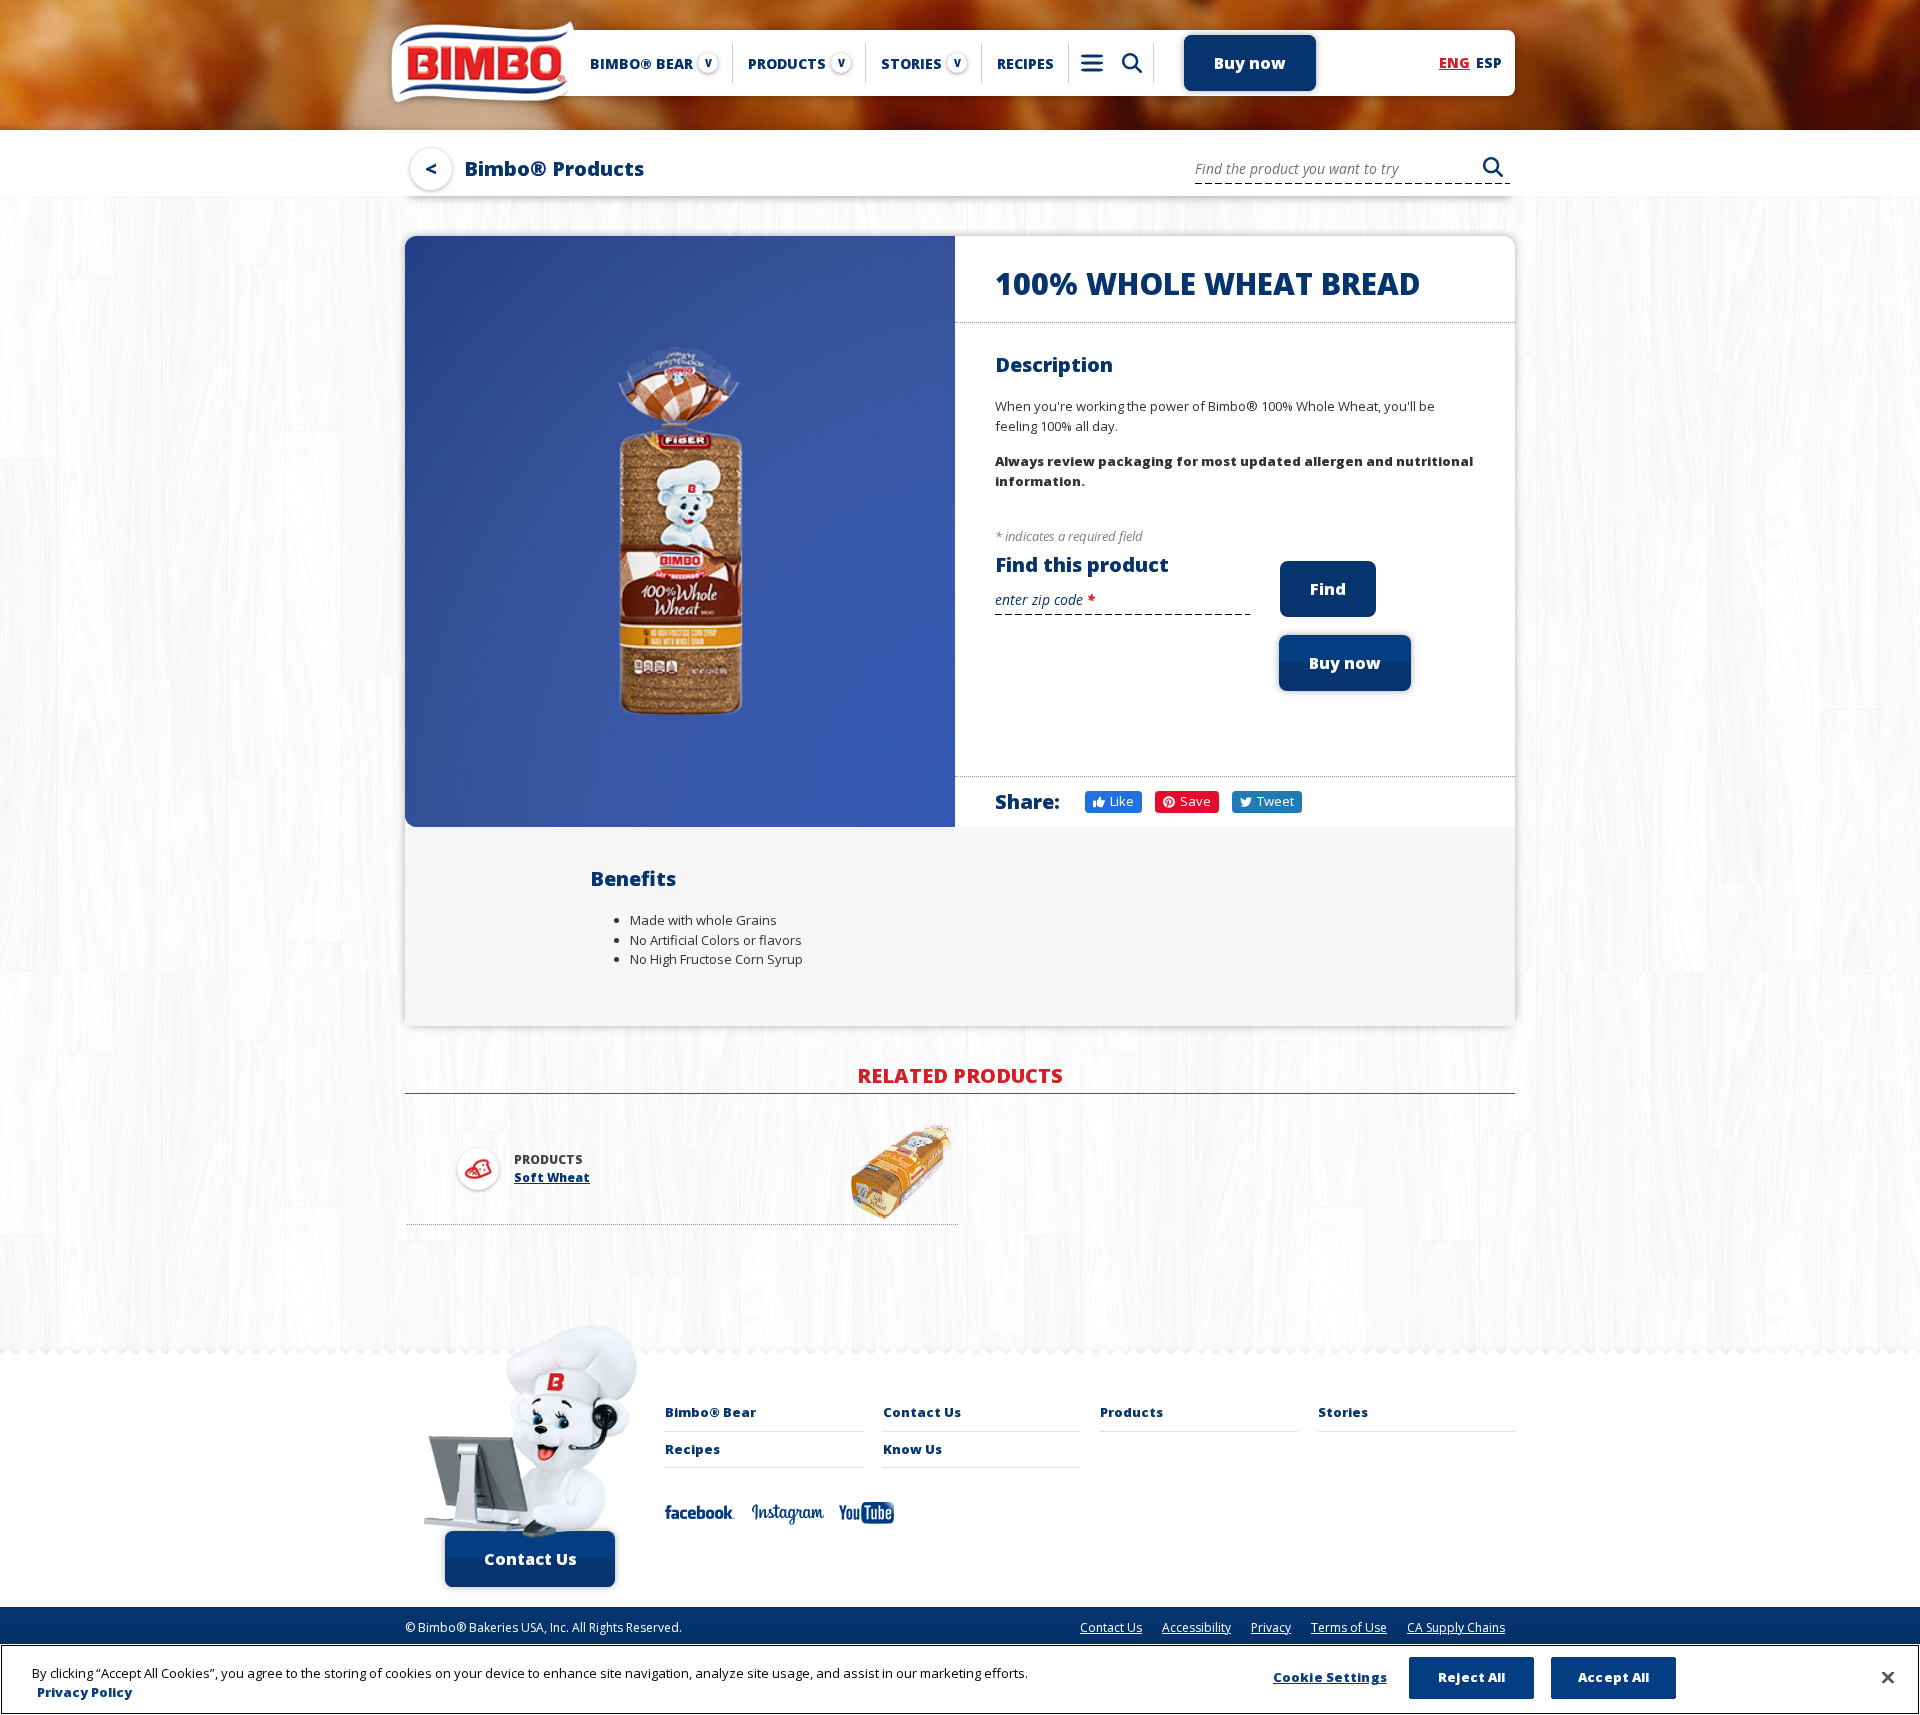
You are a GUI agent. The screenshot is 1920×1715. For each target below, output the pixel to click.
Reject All (1471, 1677)
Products (796, 63)
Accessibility (1196, 1627)
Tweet (1275, 801)
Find (1328, 589)
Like (1122, 801)
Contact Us (922, 1412)
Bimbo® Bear (651, 63)
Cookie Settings (1330, 1677)
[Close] (1888, 1677)
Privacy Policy (84, 1693)
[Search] (1131, 63)
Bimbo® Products (554, 168)
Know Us (912, 1449)
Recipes (692, 1449)
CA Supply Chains (1456, 1627)
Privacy (1271, 1627)
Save (1195, 801)
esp (1489, 62)
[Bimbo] (480, 63)
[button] (1250, 63)
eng (1454, 62)
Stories (921, 63)
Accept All (1613, 1677)
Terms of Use (1349, 1627)
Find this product (1082, 565)
